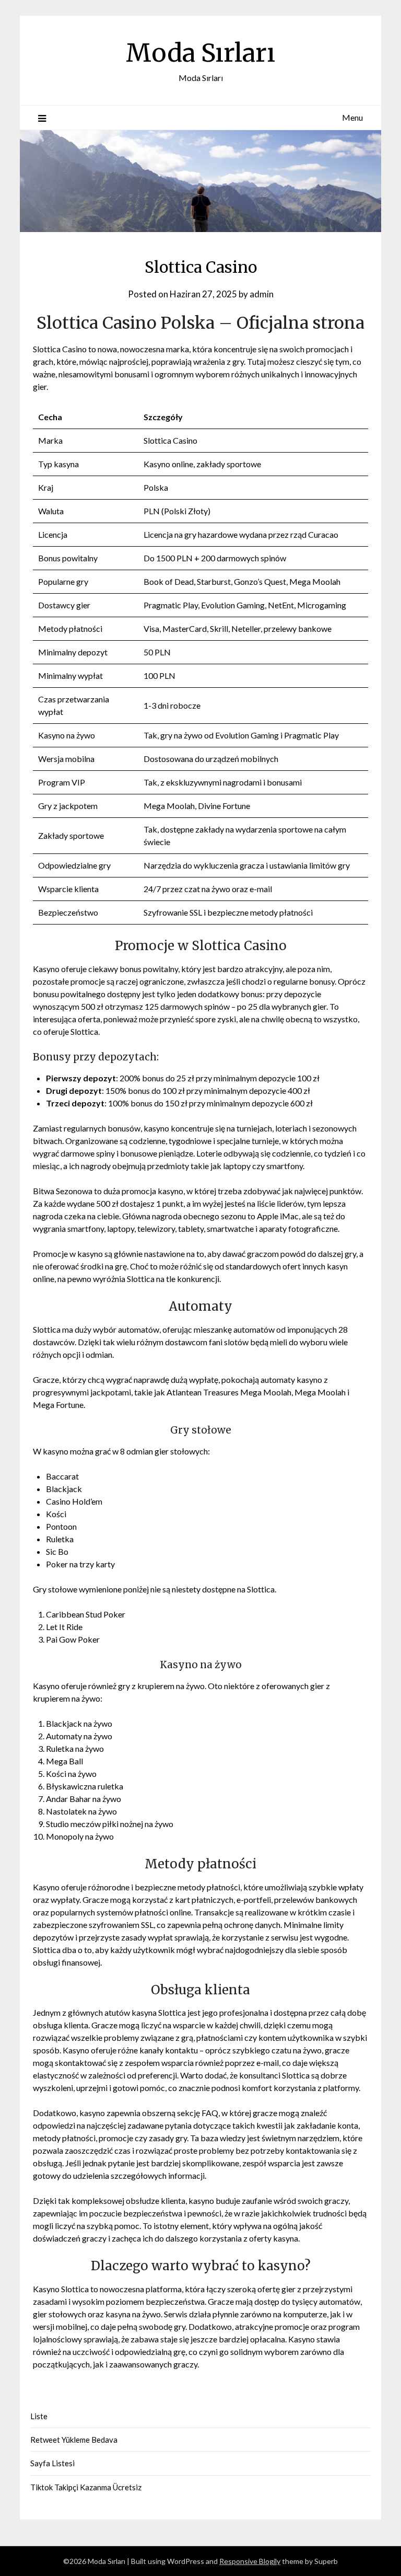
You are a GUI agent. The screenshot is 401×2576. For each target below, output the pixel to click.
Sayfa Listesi (52, 2463)
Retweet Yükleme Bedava (74, 2440)
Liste (39, 2416)
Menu (352, 117)
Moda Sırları (200, 53)
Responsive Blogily (250, 2561)
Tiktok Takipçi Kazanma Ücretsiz (86, 2487)
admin (262, 294)
